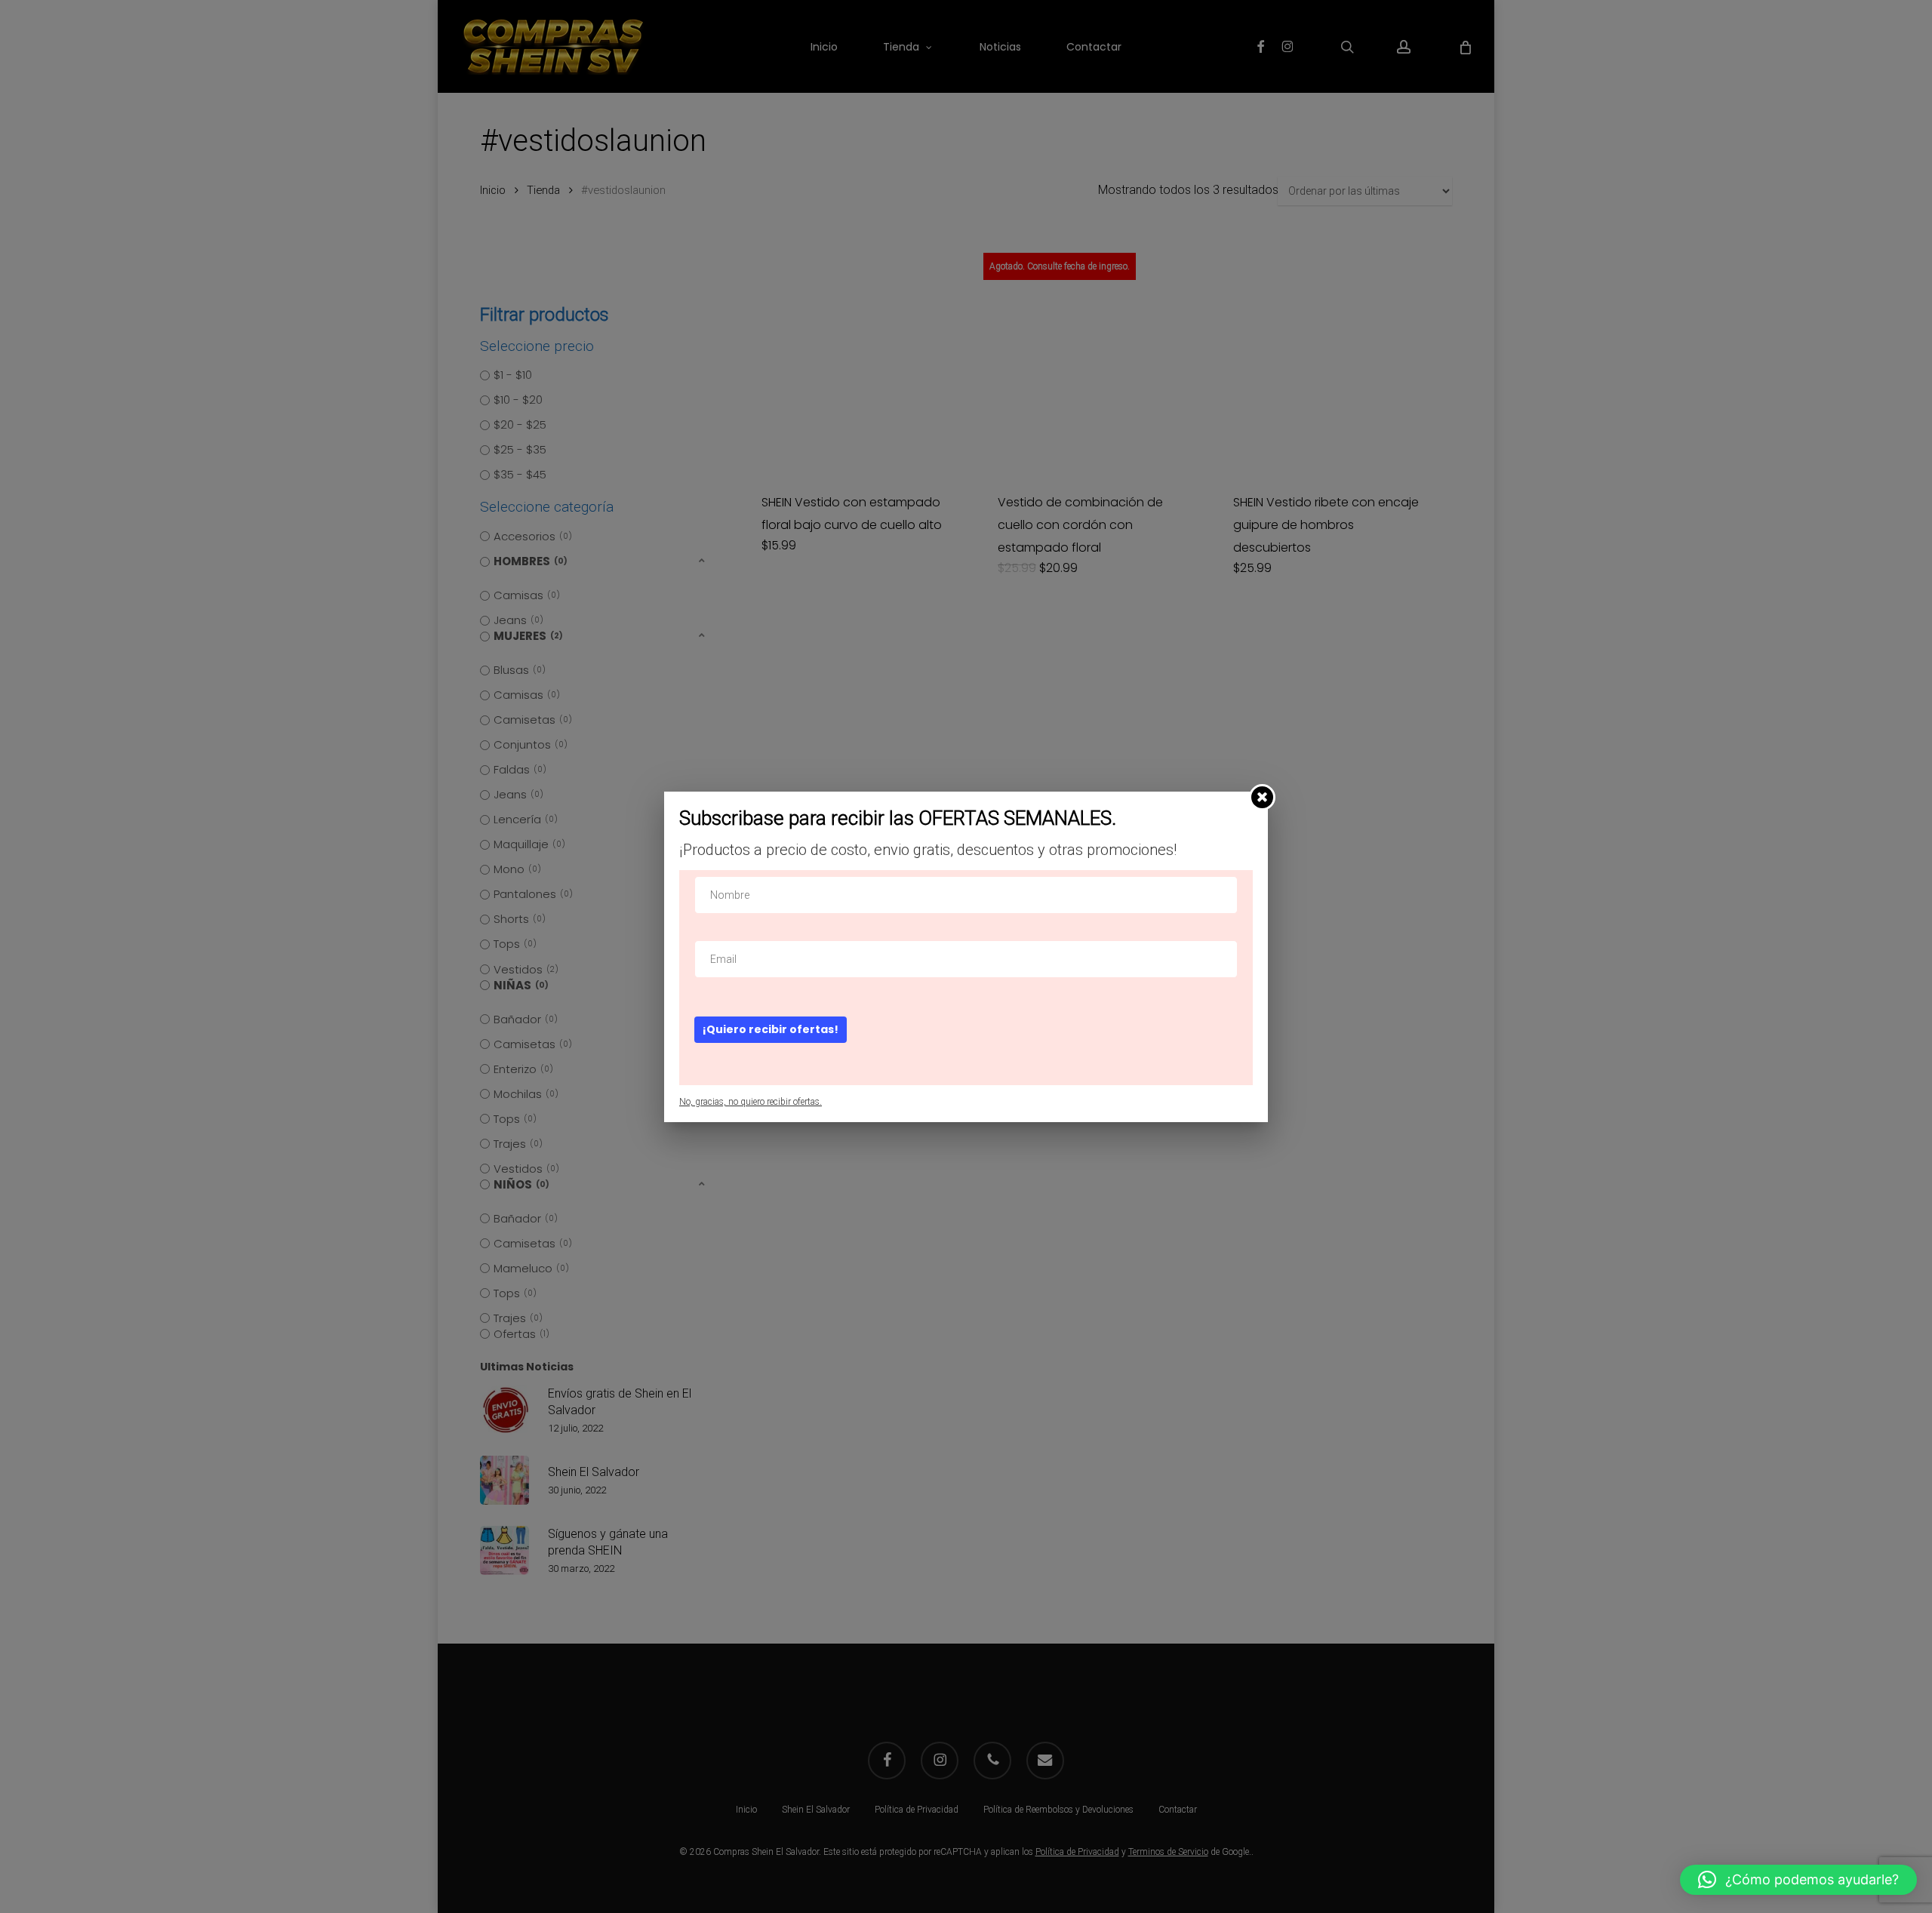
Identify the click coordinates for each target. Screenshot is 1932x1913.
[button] (1798, 1880)
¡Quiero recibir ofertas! (771, 1029)
